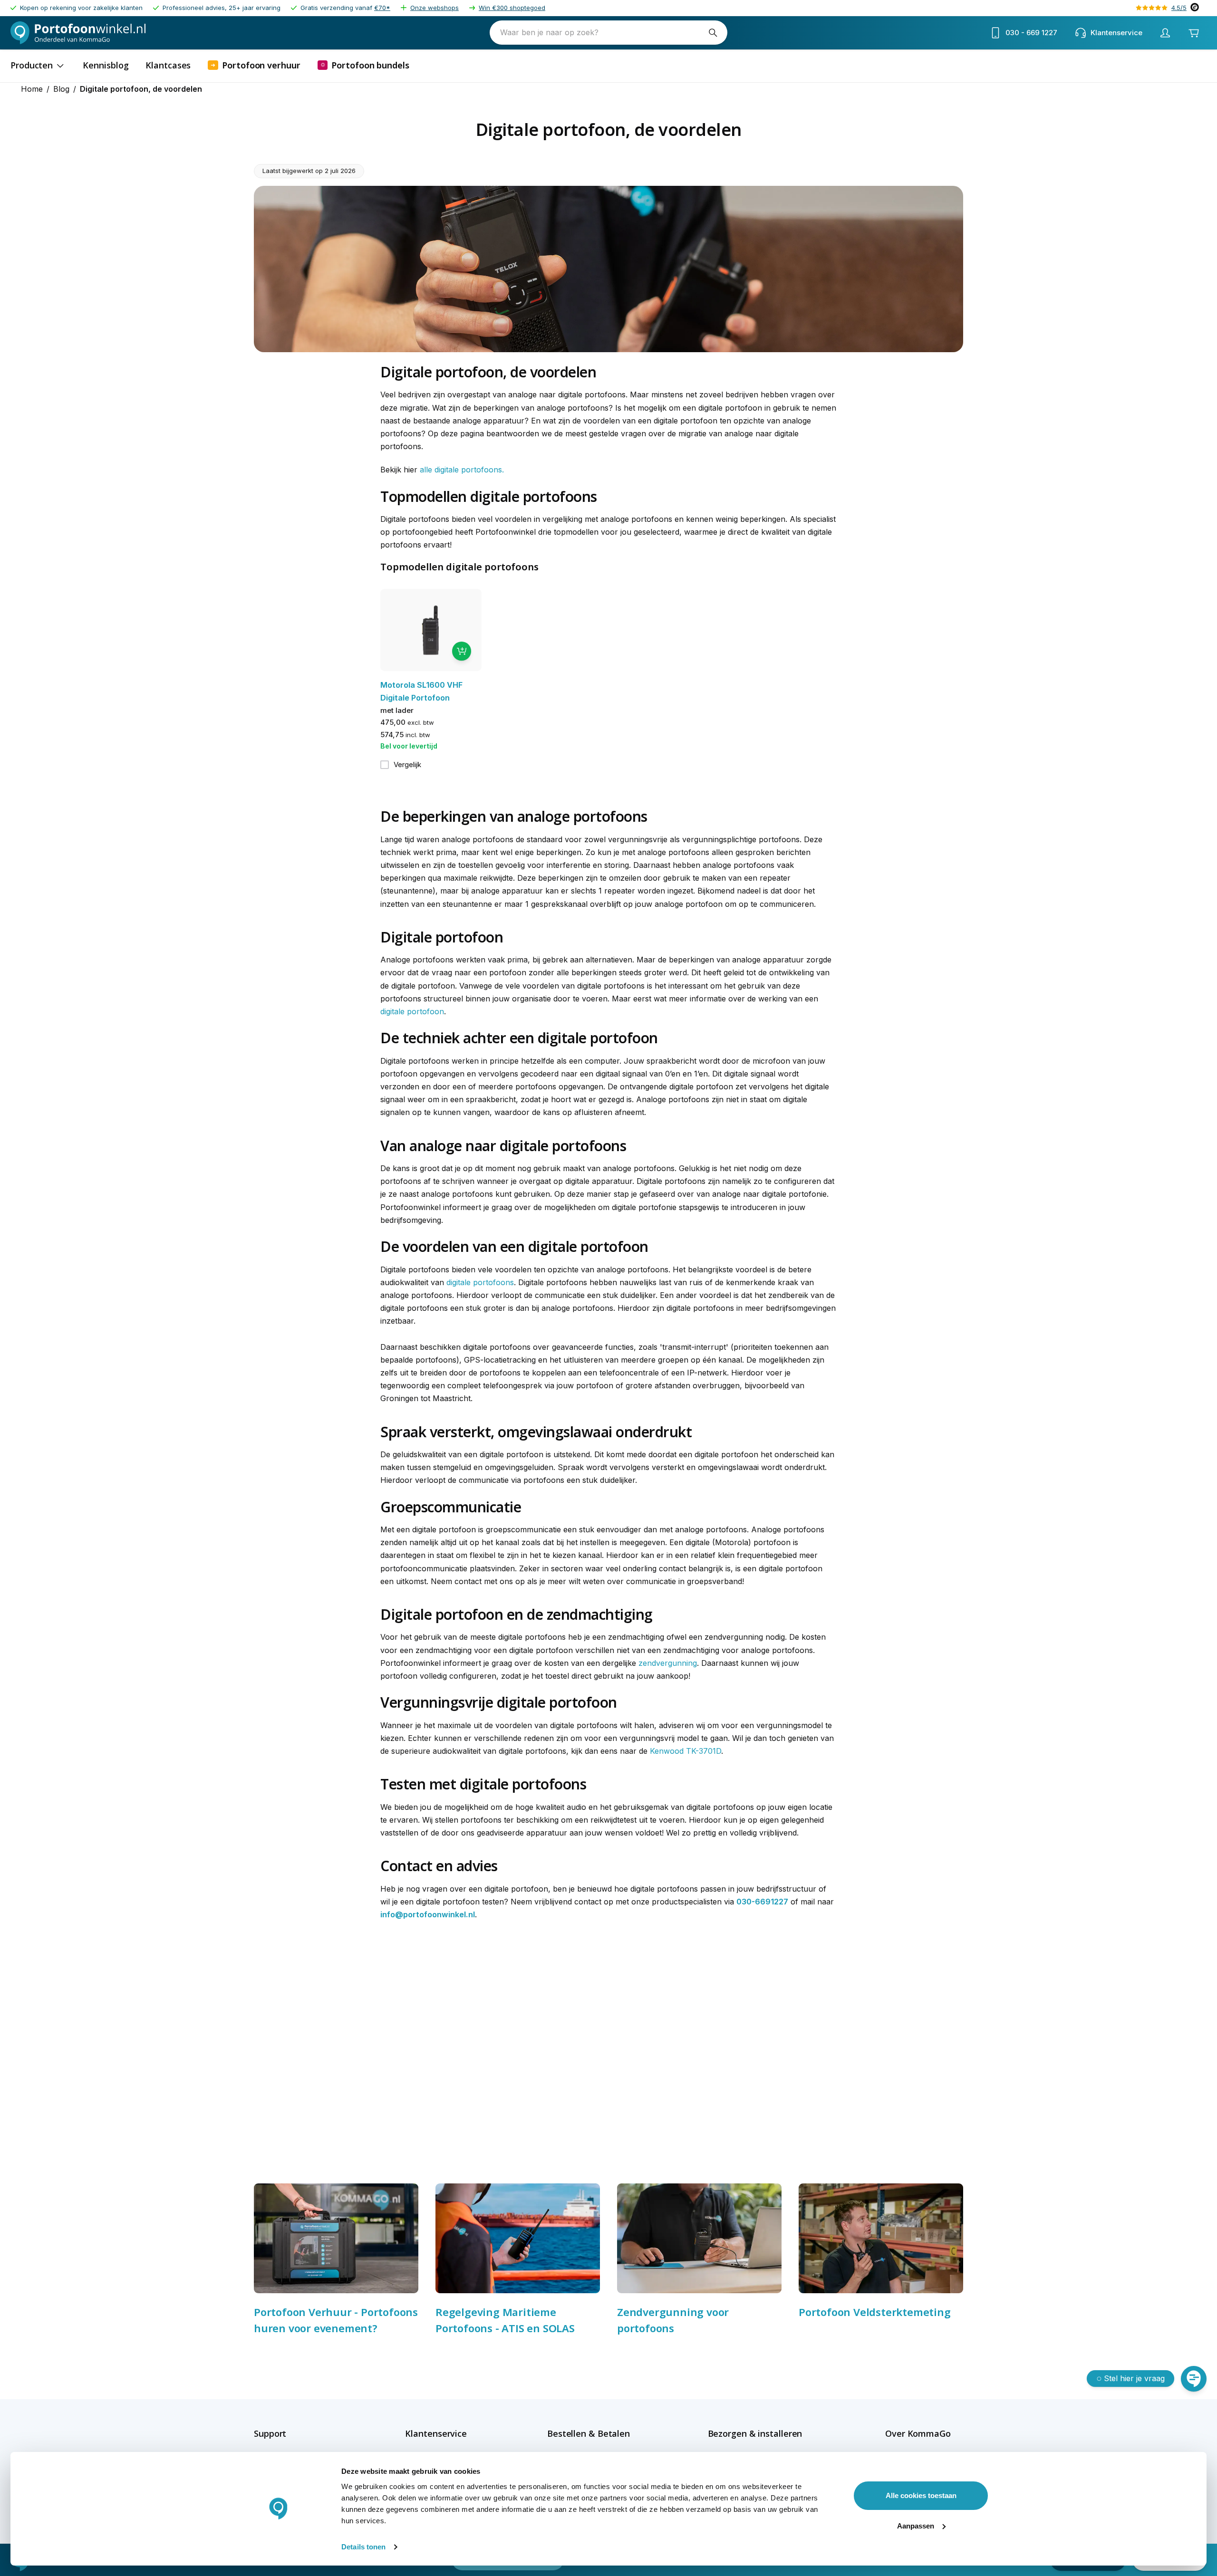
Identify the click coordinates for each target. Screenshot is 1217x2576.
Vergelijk (407, 764)
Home (32, 89)
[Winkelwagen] (1194, 33)
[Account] (1165, 33)
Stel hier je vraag (1134, 2378)
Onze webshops (435, 8)
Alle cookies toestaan (921, 2495)
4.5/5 (1179, 8)
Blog (61, 89)
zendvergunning (668, 1663)
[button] (291, 2433)
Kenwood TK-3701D (686, 1751)
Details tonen (363, 2547)
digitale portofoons (480, 1282)
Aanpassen (916, 2526)
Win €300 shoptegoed (512, 8)
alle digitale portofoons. (462, 470)
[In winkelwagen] (462, 651)
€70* (382, 8)
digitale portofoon (412, 1011)
